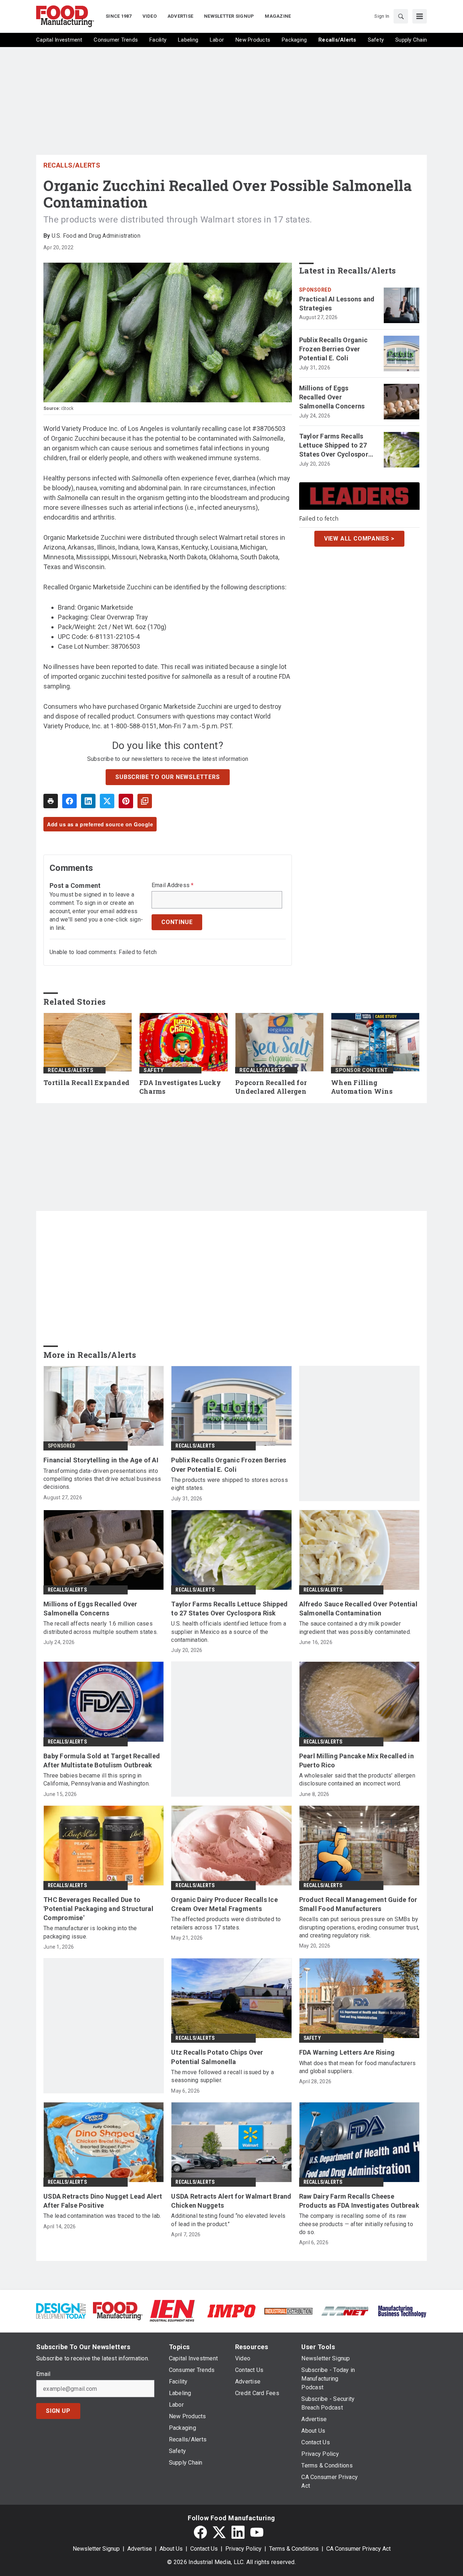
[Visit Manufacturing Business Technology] (402, 2311)
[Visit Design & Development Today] (61, 2311)
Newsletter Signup (96, 2549)
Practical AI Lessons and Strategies (337, 304)
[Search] (401, 16)
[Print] (51, 801)
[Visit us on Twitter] (219, 2532)
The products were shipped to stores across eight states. (230, 1484)
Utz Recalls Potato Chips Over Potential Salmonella (217, 2057)
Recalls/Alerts (72, 165)
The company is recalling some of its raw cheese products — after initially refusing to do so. (356, 2224)
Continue (177, 922)
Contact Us (204, 2549)
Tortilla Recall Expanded (86, 1083)
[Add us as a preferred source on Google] (145, 801)
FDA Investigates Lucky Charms (180, 1087)
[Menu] (420, 16)
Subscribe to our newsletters (167, 777)
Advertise (140, 2549)
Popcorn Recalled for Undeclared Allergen (271, 1087)
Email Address (173, 885)
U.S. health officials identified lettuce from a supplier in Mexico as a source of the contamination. (229, 1632)
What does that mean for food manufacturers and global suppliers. (358, 2067)
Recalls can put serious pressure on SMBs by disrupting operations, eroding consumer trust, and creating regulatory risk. (359, 1927)
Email (43, 2374)
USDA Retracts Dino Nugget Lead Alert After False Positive (103, 2201)
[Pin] (126, 801)
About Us (171, 2549)
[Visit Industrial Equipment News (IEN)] (172, 2311)
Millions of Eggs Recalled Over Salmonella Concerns (332, 397)
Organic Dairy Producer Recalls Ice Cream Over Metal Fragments (224, 1904)
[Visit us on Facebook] (200, 2532)
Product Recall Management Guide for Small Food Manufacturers (358, 1904)
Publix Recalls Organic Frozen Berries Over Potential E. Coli (334, 349)
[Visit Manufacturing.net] (345, 2311)
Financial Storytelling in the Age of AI (101, 1460)
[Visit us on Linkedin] (238, 2532)
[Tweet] (107, 801)
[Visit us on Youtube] (257, 2532)
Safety (154, 1070)
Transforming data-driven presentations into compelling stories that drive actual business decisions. (102, 1479)
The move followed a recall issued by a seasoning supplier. (222, 2076)
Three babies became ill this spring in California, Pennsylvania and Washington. (97, 1780)
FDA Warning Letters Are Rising (347, 2052)
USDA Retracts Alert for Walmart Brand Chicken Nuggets (231, 2201)
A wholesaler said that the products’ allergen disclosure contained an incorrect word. (357, 1780)
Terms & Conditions (294, 2549)
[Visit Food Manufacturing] (118, 2311)
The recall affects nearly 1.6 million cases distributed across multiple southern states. (101, 1628)
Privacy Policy (243, 2549)
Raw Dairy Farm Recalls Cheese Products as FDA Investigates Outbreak (359, 2201)
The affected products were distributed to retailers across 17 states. (226, 1923)
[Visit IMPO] (231, 2311)
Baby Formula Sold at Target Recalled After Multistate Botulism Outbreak (102, 1761)
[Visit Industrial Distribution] (288, 2311)
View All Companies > (359, 539)
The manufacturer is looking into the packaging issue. (90, 1932)
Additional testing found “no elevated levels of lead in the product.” (228, 2220)
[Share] (69, 801)
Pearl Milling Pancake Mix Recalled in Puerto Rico (356, 1761)
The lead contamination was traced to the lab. (102, 2216)
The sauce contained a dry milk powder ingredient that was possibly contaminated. (355, 1628)
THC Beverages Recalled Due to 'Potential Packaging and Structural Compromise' (98, 1909)
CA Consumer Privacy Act (358, 2549)
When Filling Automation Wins (362, 1087)
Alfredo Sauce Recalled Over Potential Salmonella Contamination (358, 1609)
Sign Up (58, 2411)
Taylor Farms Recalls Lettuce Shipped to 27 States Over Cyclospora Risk (336, 446)
